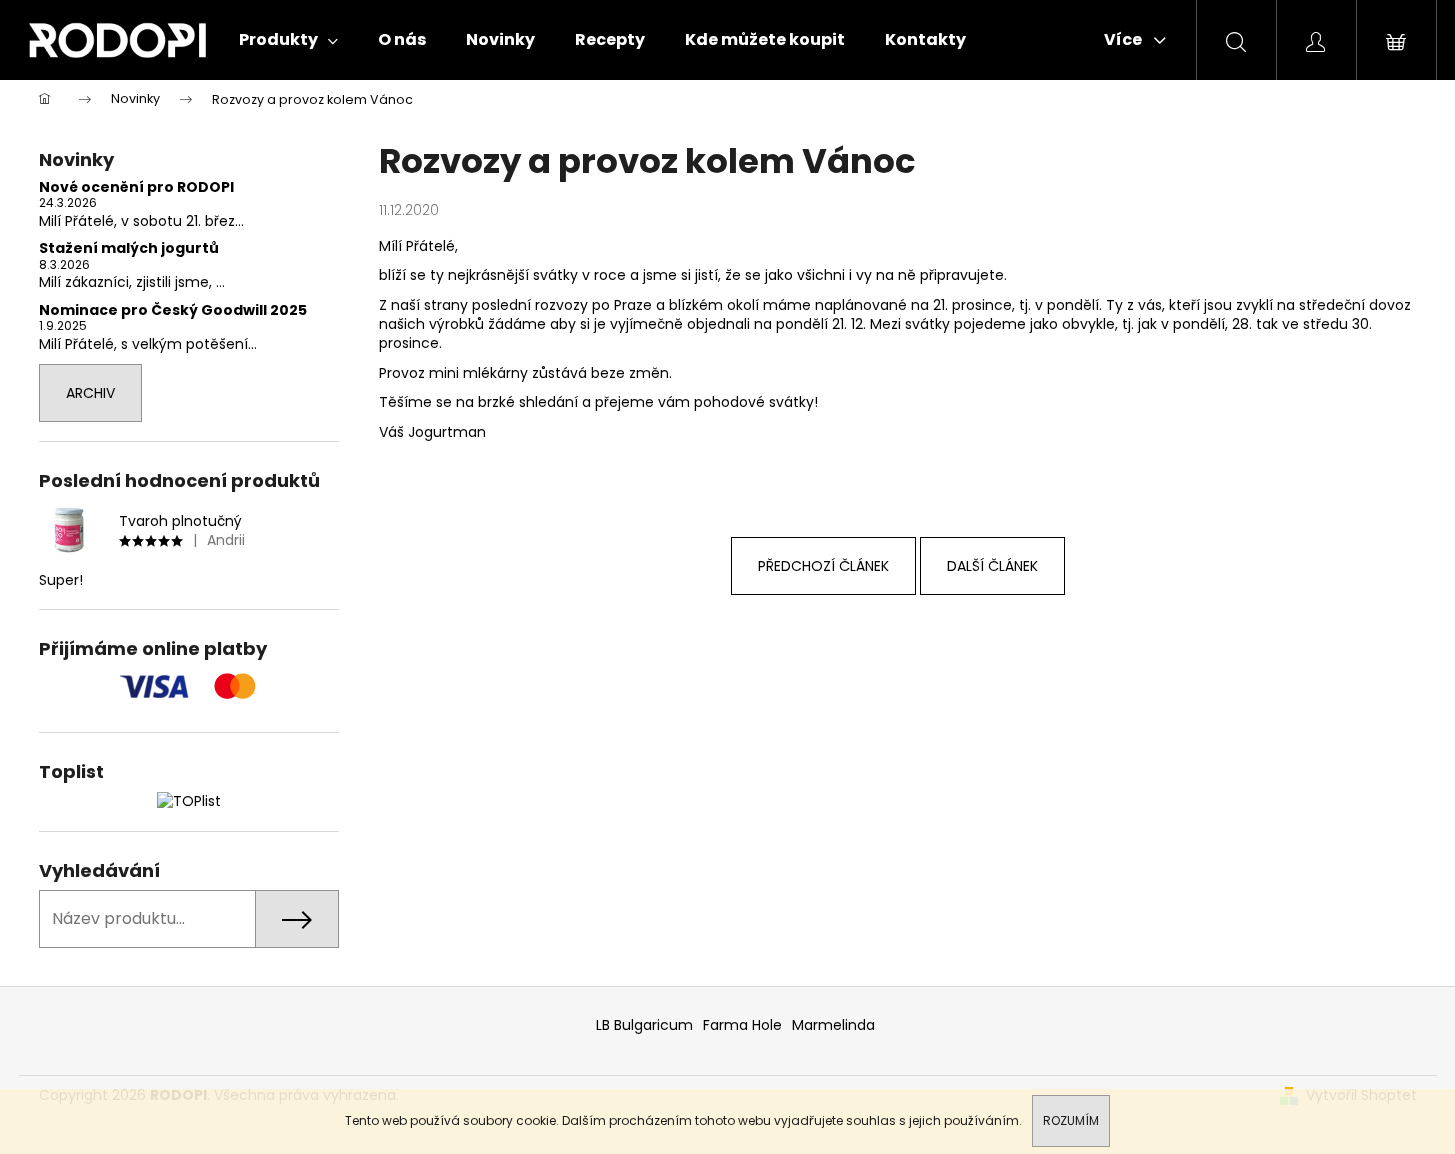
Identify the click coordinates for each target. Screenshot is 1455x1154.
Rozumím (1071, 1120)
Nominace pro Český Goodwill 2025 (173, 310)
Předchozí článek (823, 566)
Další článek (992, 566)
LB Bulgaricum (644, 1025)
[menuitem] (288, 40)
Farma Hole (742, 1025)
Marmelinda (833, 1025)
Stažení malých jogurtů (129, 248)
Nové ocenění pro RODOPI (136, 187)
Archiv (90, 393)
